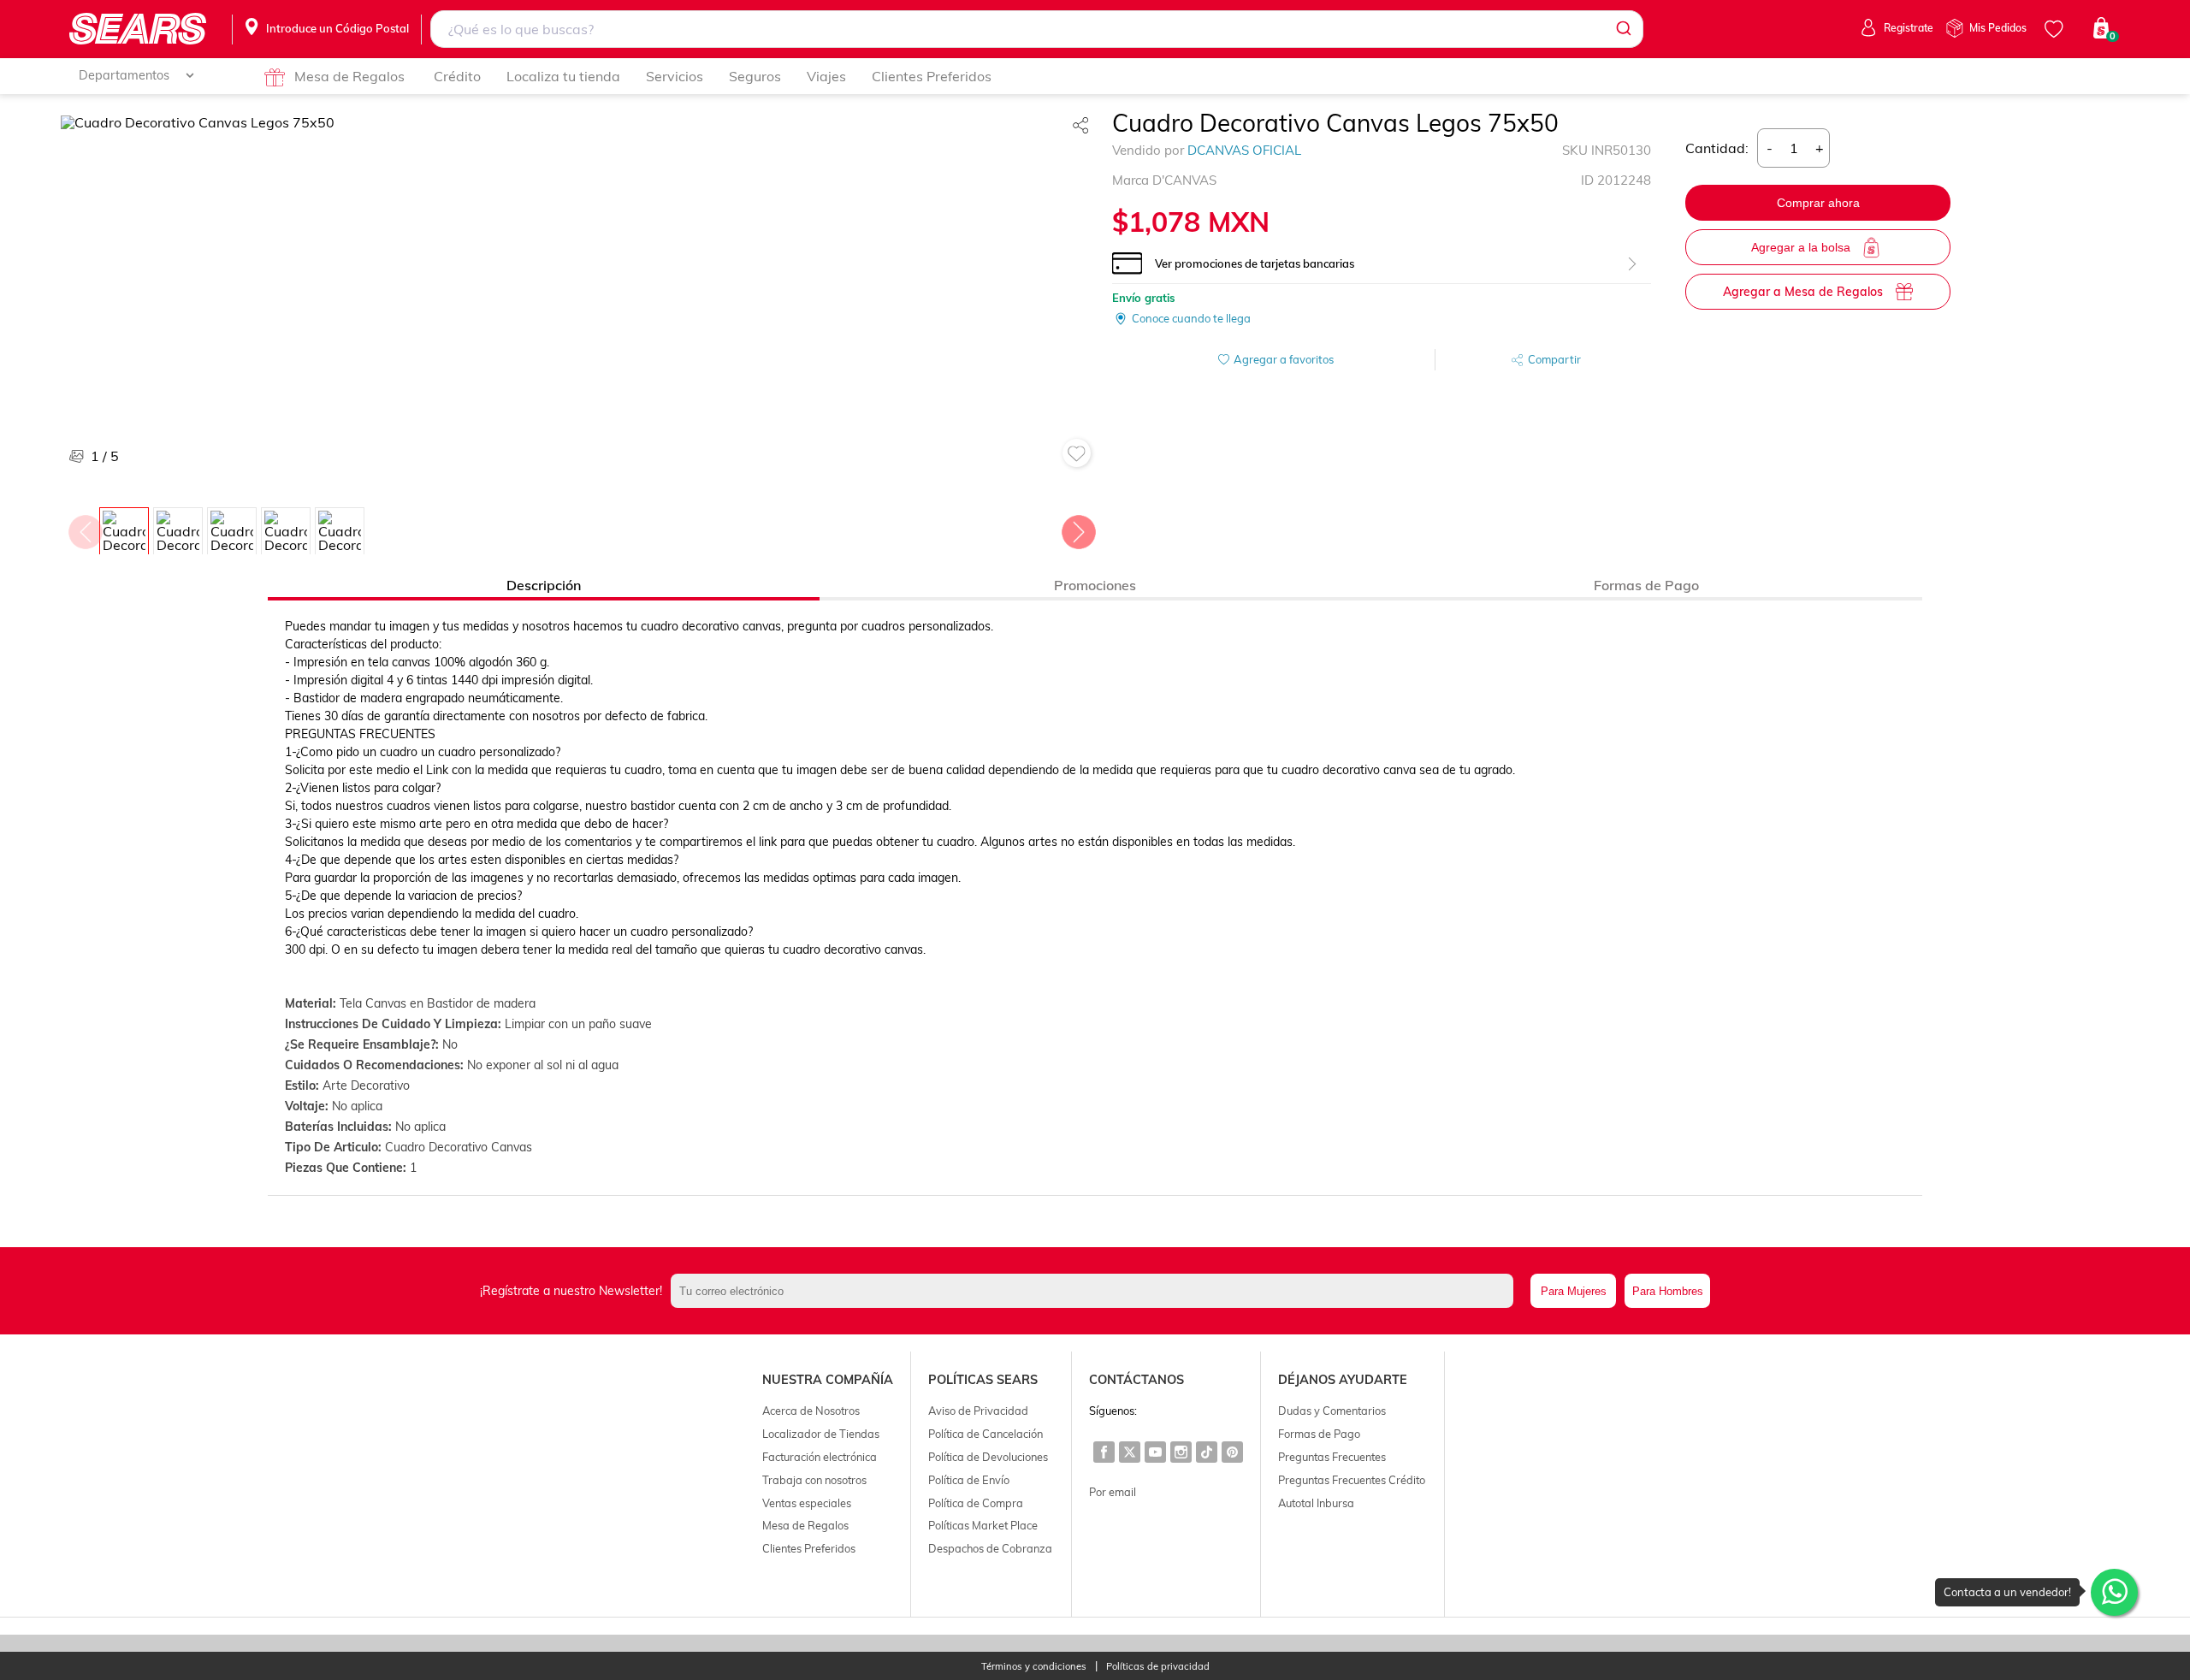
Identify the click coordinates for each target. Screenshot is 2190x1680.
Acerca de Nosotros (811, 1411)
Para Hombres (1668, 1291)
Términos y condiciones (1034, 1667)
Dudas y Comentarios (1332, 1411)
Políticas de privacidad (1158, 1667)
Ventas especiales (807, 1503)
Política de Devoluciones (988, 1457)
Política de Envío (969, 1480)
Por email (1113, 1492)
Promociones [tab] (1095, 585)
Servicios (675, 76)
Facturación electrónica (820, 1457)
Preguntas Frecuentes (1332, 1457)
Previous (85, 528)
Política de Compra (976, 1503)
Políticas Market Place (983, 1525)
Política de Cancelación (985, 1434)
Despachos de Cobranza (990, 1548)
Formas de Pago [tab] (1646, 585)
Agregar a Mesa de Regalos (1803, 292)
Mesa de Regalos (349, 76)
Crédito (457, 76)
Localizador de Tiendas (821, 1434)
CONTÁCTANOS (1136, 1380)
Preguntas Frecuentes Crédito (1352, 1480)
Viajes (826, 76)
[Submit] (1622, 29)
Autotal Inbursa (1316, 1503)
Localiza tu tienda (563, 76)
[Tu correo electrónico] (1096, 1291)
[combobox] (1037, 29)
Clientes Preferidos (932, 76)
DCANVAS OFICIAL (1244, 150)
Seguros (755, 76)
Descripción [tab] (544, 585)
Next (1078, 528)
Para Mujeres (1574, 1291)
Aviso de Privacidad (978, 1411)
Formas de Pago (1319, 1434)
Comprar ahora (1818, 203)
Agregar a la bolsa (1801, 247)
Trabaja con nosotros (814, 1480)
